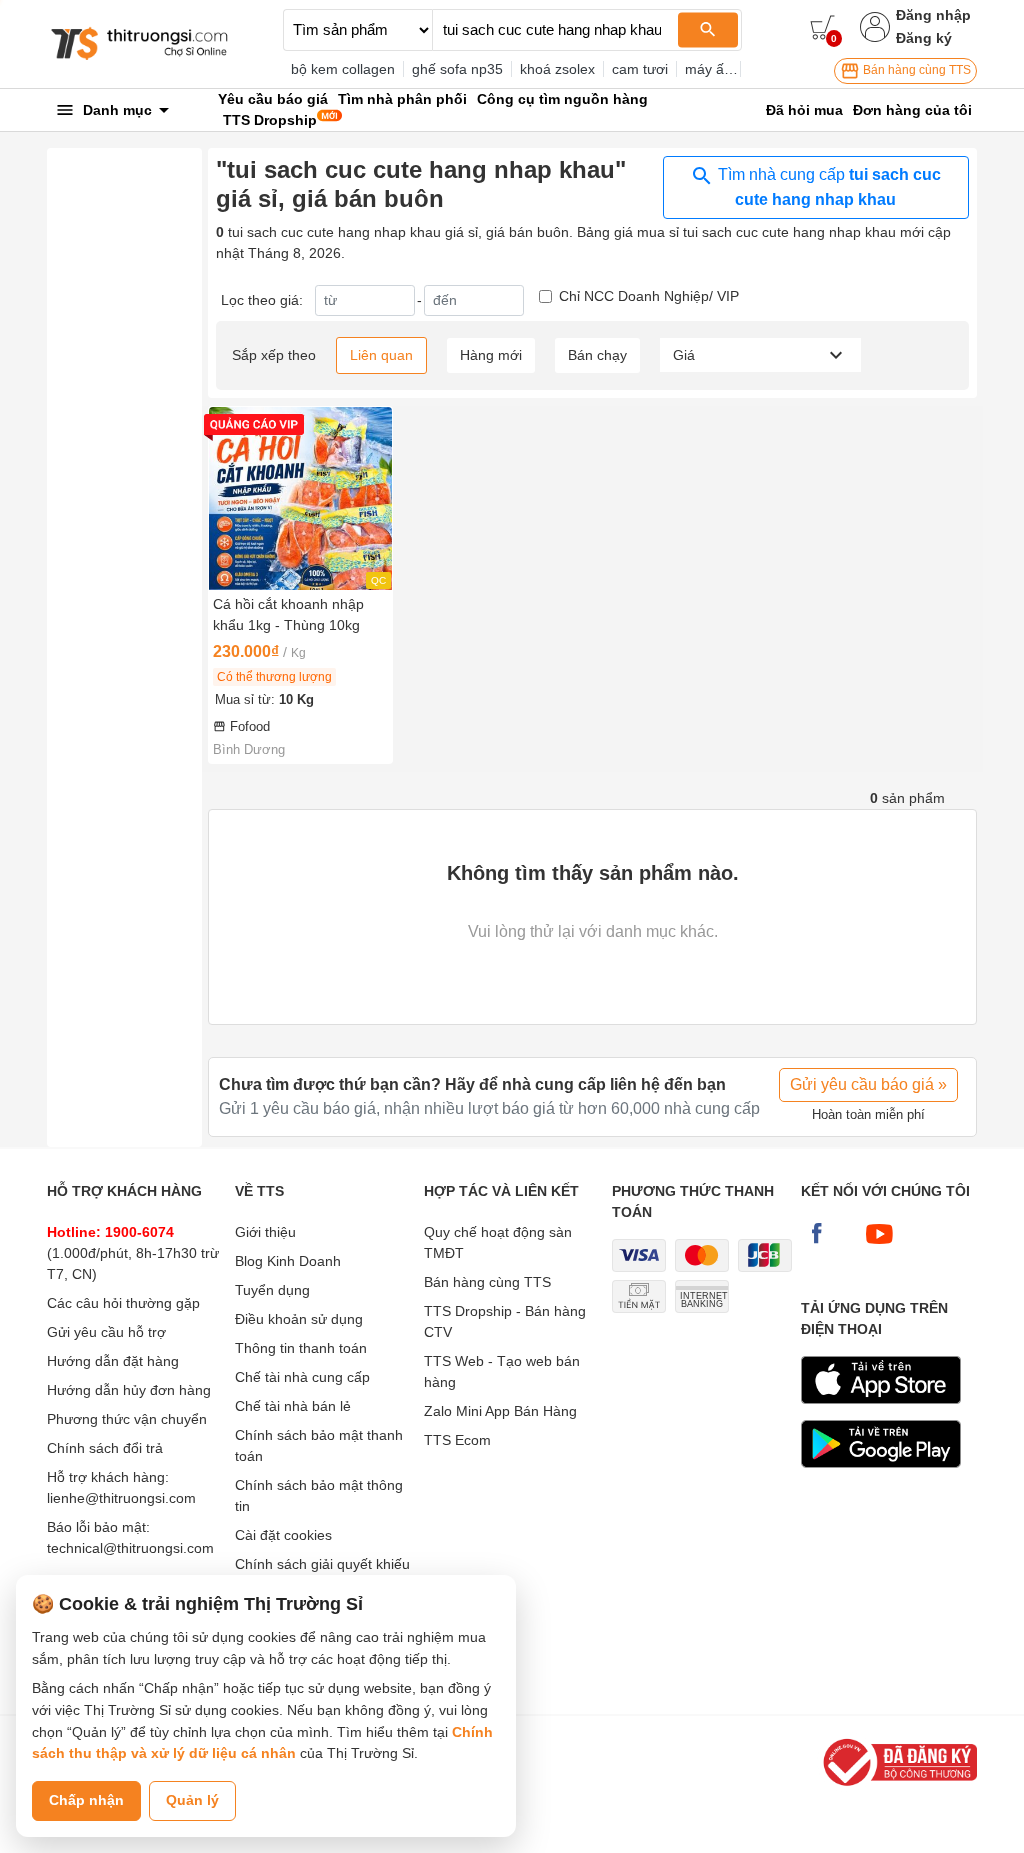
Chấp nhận (86, 1800)
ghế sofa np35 (457, 69)
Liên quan (381, 355)
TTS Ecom (457, 1440)
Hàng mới (491, 355)
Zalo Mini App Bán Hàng (500, 1411)
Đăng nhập (933, 15)
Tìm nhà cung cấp (827, 187)
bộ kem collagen (343, 69)
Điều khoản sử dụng (299, 1319)
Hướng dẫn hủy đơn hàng (129, 1390)
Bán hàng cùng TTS (915, 70)
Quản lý (192, 1800)
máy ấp (708, 69)
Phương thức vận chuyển (127, 1419)
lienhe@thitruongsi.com (121, 1498)
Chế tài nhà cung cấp (302, 1377)
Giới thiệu (265, 1232)
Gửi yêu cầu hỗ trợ (106, 1332)
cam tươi (640, 69)
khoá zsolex (557, 69)
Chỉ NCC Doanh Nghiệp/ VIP (649, 296)
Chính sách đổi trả (105, 1448)
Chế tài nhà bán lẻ (293, 1406)
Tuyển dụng (272, 1290)
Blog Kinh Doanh (288, 1261)
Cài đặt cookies (283, 1535)
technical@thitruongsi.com (130, 1548)
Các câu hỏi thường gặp (123, 1303)
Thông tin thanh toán (301, 1348)
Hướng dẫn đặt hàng (113, 1361)
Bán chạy (597, 355)
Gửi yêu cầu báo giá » (868, 1084)
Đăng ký (924, 38)
